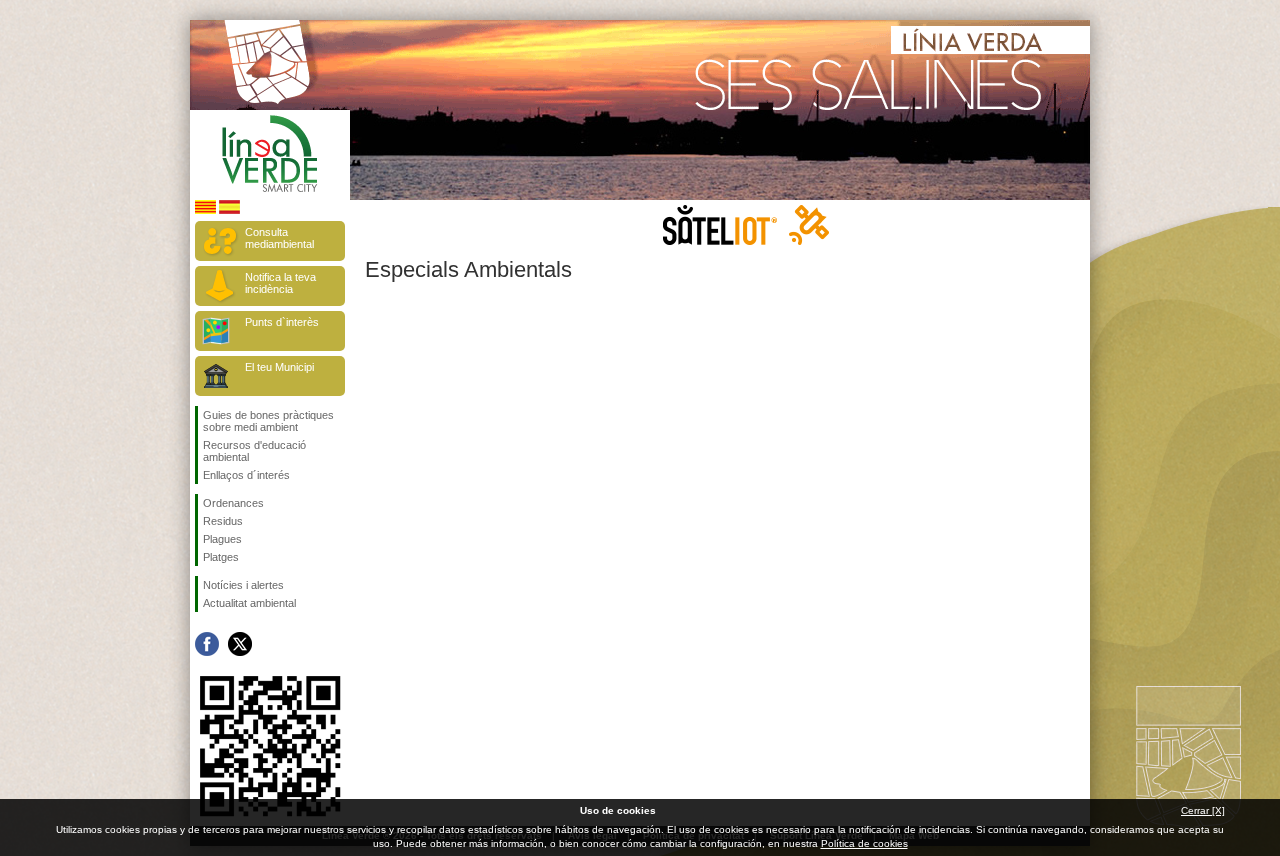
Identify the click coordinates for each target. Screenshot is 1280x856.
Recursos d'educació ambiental (254, 451)
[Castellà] (229, 210)
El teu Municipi (279, 367)
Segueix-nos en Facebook (207, 644)
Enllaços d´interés (246, 475)
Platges (221, 557)
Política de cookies (864, 843)
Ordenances (233, 503)
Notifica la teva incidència (280, 283)
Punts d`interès (282, 322)
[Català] (205, 210)
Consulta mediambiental (279, 238)
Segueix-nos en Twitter (240, 644)
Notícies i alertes (243, 585)
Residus (223, 521)
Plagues (222, 539)
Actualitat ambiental (249, 603)
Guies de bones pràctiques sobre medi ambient (268, 421)
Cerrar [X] (1203, 810)
